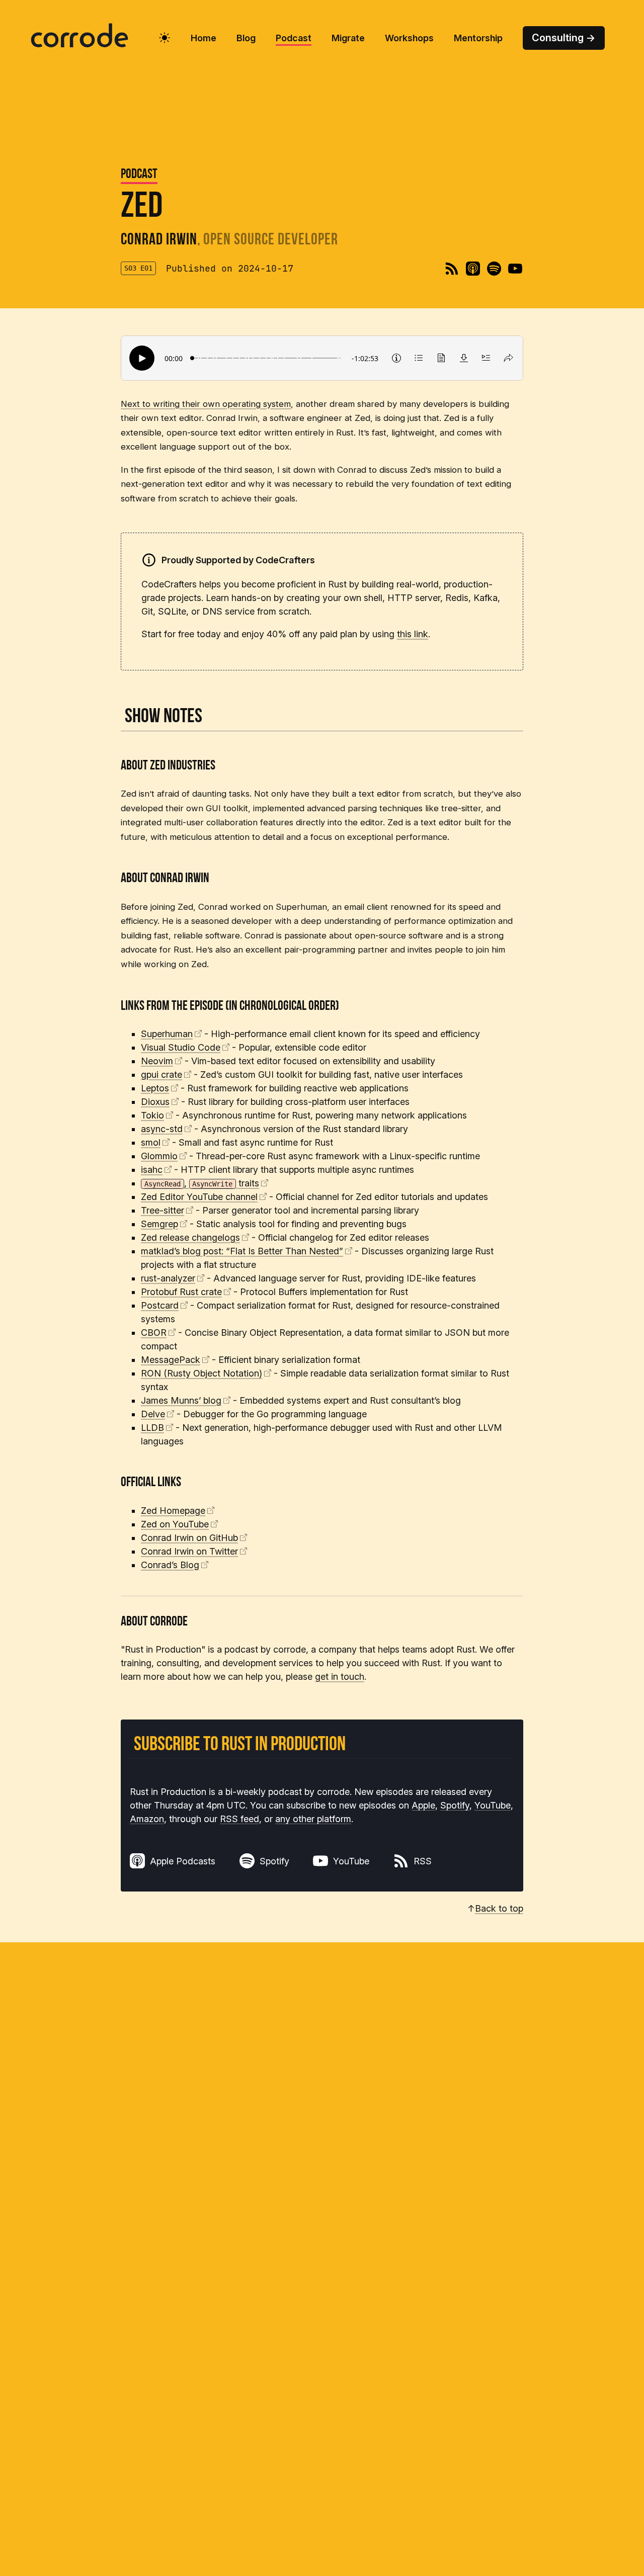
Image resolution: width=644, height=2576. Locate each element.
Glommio (159, 1156)
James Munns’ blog (181, 1400)
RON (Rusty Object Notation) (202, 1373)
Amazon (147, 1819)
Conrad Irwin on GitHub (189, 1538)
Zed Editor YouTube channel (199, 1197)
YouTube (493, 1805)
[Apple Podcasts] (473, 269)
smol (151, 1142)
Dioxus (155, 1102)
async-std (162, 1129)
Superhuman (167, 1034)
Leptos (155, 1088)
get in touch (340, 1677)
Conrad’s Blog (170, 1565)
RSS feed (239, 1819)
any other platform (313, 1819)
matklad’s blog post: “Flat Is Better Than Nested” (242, 1251)
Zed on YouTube (175, 1524)
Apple (423, 1805)
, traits (202, 1183)
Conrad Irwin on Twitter (189, 1551)
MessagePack (171, 1360)
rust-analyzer (168, 1278)
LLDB (152, 1428)
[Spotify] (494, 269)
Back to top (499, 1908)
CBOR (154, 1333)
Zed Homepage (173, 1511)
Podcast (139, 175)
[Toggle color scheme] (165, 38)
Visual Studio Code (181, 1047)
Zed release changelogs (190, 1237)
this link (413, 634)
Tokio (152, 1115)
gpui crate (162, 1075)
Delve (153, 1414)
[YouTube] (515, 269)
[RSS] (452, 269)
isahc (152, 1170)
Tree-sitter (163, 1210)
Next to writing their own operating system (206, 404)
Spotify (455, 1805)
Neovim (157, 1061)
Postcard (160, 1305)
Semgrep (159, 1224)
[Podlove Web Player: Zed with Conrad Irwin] (322, 358)
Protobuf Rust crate (181, 1292)
